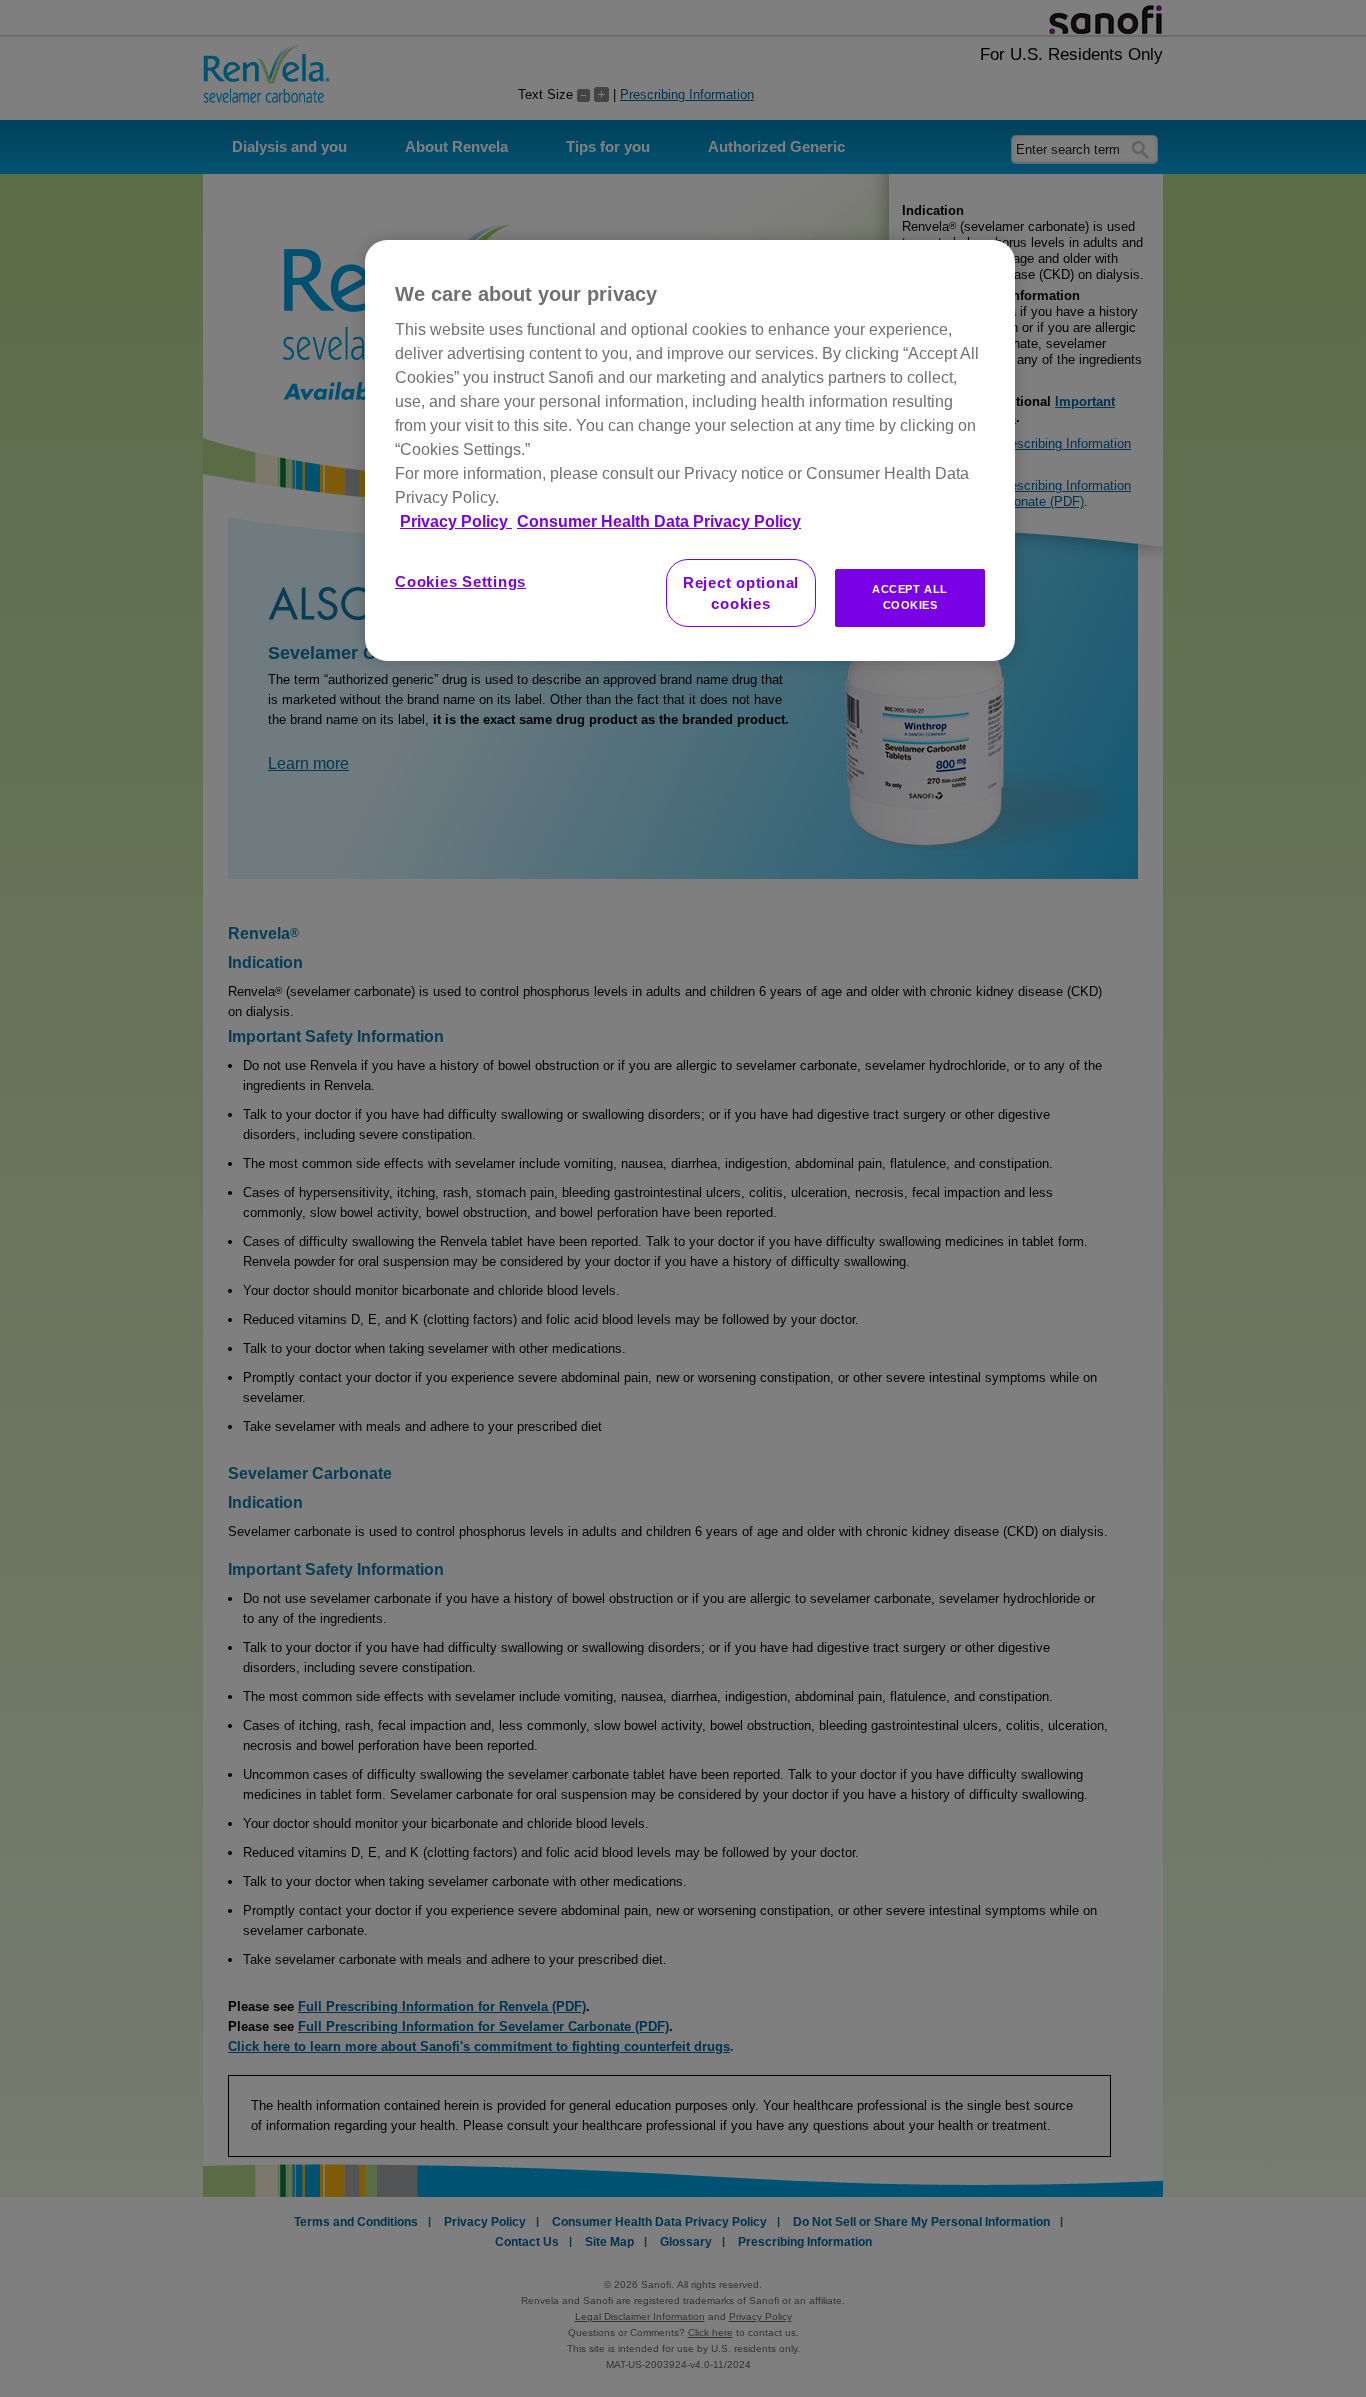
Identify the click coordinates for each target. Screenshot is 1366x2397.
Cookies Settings (460, 581)
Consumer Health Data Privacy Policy (659, 521)
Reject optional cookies (741, 593)
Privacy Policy (456, 521)
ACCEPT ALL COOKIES (910, 597)
